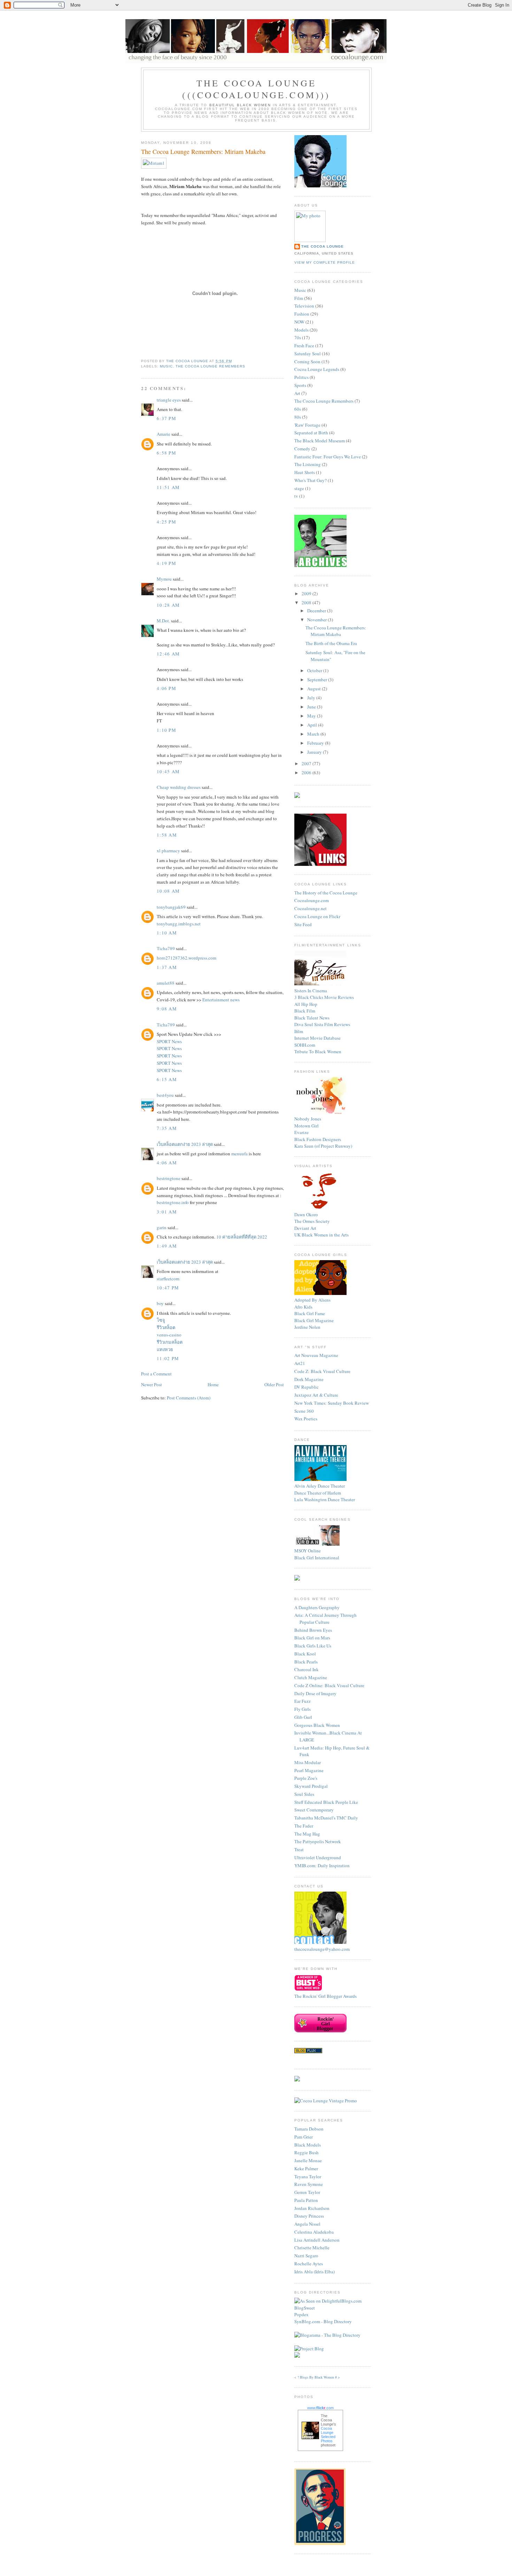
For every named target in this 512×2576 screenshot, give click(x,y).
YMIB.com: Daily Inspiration (322, 1865)
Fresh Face (304, 346)
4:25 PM (166, 522)
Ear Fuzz (302, 1701)
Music (166, 366)
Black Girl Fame (310, 1313)
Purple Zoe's (306, 1778)
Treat (299, 1849)
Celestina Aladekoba (314, 2232)
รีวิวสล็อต (166, 1327)
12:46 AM (168, 654)
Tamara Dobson (309, 2129)
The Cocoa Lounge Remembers (210, 366)
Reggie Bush (307, 2152)
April (313, 725)
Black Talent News (312, 1018)
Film (299, 298)
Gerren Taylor (307, 2192)
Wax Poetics (306, 1419)
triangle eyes (169, 400)
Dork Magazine (309, 1379)
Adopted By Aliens (312, 1300)
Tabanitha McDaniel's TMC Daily (326, 1818)
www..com (320, 2408)
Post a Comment (156, 1374)
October (315, 670)
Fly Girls (302, 1709)
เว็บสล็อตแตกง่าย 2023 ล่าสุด (185, 1144)
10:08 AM (168, 891)
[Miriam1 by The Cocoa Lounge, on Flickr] (154, 163)
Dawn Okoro (306, 1215)
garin (162, 1227)
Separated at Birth (311, 433)
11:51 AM (168, 487)
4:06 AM (167, 1163)
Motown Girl (307, 1126)
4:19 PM (166, 563)
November (317, 620)
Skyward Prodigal (311, 1786)
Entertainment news (221, 1000)
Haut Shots (305, 472)
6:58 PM (166, 453)
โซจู (161, 1320)
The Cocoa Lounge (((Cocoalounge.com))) (256, 89)
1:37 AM (167, 967)
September (318, 680)
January (315, 752)
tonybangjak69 (171, 907)
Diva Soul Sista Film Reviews (322, 1024)
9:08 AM (167, 1009)
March (314, 734)
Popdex (301, 2314)
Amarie (164, 434)
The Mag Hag (307, 1834)
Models (301, 330)
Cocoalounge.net (311, 908)
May (312, 716)
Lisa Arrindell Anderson (317, 2240)
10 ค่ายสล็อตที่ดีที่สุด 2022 (242, 1237)
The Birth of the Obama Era (331, 643)
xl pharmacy (168, 851)
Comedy (302, 449)
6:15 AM (167, 1079)
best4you (165, 1095)
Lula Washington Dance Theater (325, 1499)
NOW (299, 322)
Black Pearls (306, 1662)
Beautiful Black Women (240, 105)
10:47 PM (168, 1288)
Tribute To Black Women (318, 1052)
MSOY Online (308, 1551)
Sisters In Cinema (311, 991)
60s (298, 409)
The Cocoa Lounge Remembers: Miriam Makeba (336, 631)
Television (304, 306)
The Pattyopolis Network (318, 1841)
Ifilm (299, 1031)
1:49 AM (167, 1246)
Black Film (305, 1011)
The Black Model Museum (320, 441)
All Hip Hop (306, 1004)
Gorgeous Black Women (317, 1725)
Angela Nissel (307, 2224)
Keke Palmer (306, 2168)
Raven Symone (309, 2184)
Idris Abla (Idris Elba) (315, 2272)
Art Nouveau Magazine (316, 1355)
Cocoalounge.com (312, 900)
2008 (307, 603)
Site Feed (303, 924)
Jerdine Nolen (307, 1327)
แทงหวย (165, 1349)
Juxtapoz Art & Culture (316, 1395)
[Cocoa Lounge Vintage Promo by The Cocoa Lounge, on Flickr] (326, 2101)
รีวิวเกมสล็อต (170, 1342)
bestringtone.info (173, 1202)
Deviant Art (305, 1228)
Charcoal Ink (307, 1669)
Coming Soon (307, 362)
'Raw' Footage (307, 425)
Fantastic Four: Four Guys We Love (328, 457)
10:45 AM (168, 771)
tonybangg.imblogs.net (179, 924)
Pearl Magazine (309, 1770)
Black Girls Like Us (313, 1646)
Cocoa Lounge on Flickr (317, 916)
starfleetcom (168, 1279)
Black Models (308, 2145)
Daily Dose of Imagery (315, 1693)
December (317, 611)
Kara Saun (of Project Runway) (323, 1146)
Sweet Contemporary (314, 1810)
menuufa (239, 1154)
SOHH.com (305, 1045)
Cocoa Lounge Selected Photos (328, 2435)
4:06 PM (166, 688)
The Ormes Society (312, 1221)
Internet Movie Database (317, 1038)
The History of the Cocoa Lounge (326, 893)
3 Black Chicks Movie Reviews (324, 997)
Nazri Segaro (306, 2256)
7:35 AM (167, 1128)
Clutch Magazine (311, 1677)
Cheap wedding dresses (179, 787)
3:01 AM (167, 1212)
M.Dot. (163, 621)
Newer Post (152, 1384)
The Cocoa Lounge (323, 246)
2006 (307, 773)
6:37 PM (166, 418)
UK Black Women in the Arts (321, 1235)
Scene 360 (304, 1411)
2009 (307, 593)
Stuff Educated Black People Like (326, 1802)
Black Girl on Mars (312, 1638)
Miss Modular (308, 1762)
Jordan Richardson (312, 2208)
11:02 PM (168, 1358)
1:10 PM (166, 730)
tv (296, 496)
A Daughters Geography (317, 1607)
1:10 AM (167, 933)
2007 (307, 763)
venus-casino (169, 1335)
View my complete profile (325, 262)
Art (297, 393)
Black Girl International (317, 1558)
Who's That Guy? (311, 480)
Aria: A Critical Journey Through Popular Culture (325, 1619)
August (315, 689)
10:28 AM (168, 605)
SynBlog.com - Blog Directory (323, 2321)
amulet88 (166, 983)
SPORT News (169, 1041)
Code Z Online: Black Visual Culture (329, 1685)
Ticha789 (166, 948)
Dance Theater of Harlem (318, 1493)
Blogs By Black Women (317, 2377)
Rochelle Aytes (309, 2264)
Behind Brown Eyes (313, 1630)
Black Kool (305, 1654)
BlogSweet (305, 2308)
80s (298, 417)
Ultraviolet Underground (318, 1857)
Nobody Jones (308, 1119)
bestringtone (169, 1178)
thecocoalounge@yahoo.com (322, 1949)
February (316, 743)
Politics (301, 377)
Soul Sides (304, 1794)
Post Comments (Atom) (189, 1398)
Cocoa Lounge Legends (317, 369)
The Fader (304, 1826)
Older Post (274, 1384)
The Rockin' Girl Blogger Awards (325, 1996)
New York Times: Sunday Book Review (332, 1403)
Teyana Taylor (308, 2177)
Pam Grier (304, 2137)
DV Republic (307, 1387)
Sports (300, 385)
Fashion (302, 314)
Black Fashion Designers (318, 1139)
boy (160, 1303)
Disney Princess (309, 2216)
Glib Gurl (303, 1717)
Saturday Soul (308, 354)
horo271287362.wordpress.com (187, 958)
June (312, 707)
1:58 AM (167, 835)
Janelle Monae (308, 2160)
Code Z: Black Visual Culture (322, 1371)
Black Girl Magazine (314, 1320)
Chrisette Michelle (312, 2248)
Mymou (164, 579)
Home (213, 1384)
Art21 (300, 1363)
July (312, 698)
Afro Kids (303, 1307)
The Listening (308, 464)
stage (299, 488)
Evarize (301, 1132)
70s (298, 337)
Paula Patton (306, 2200)
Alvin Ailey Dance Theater (320, 1486)
